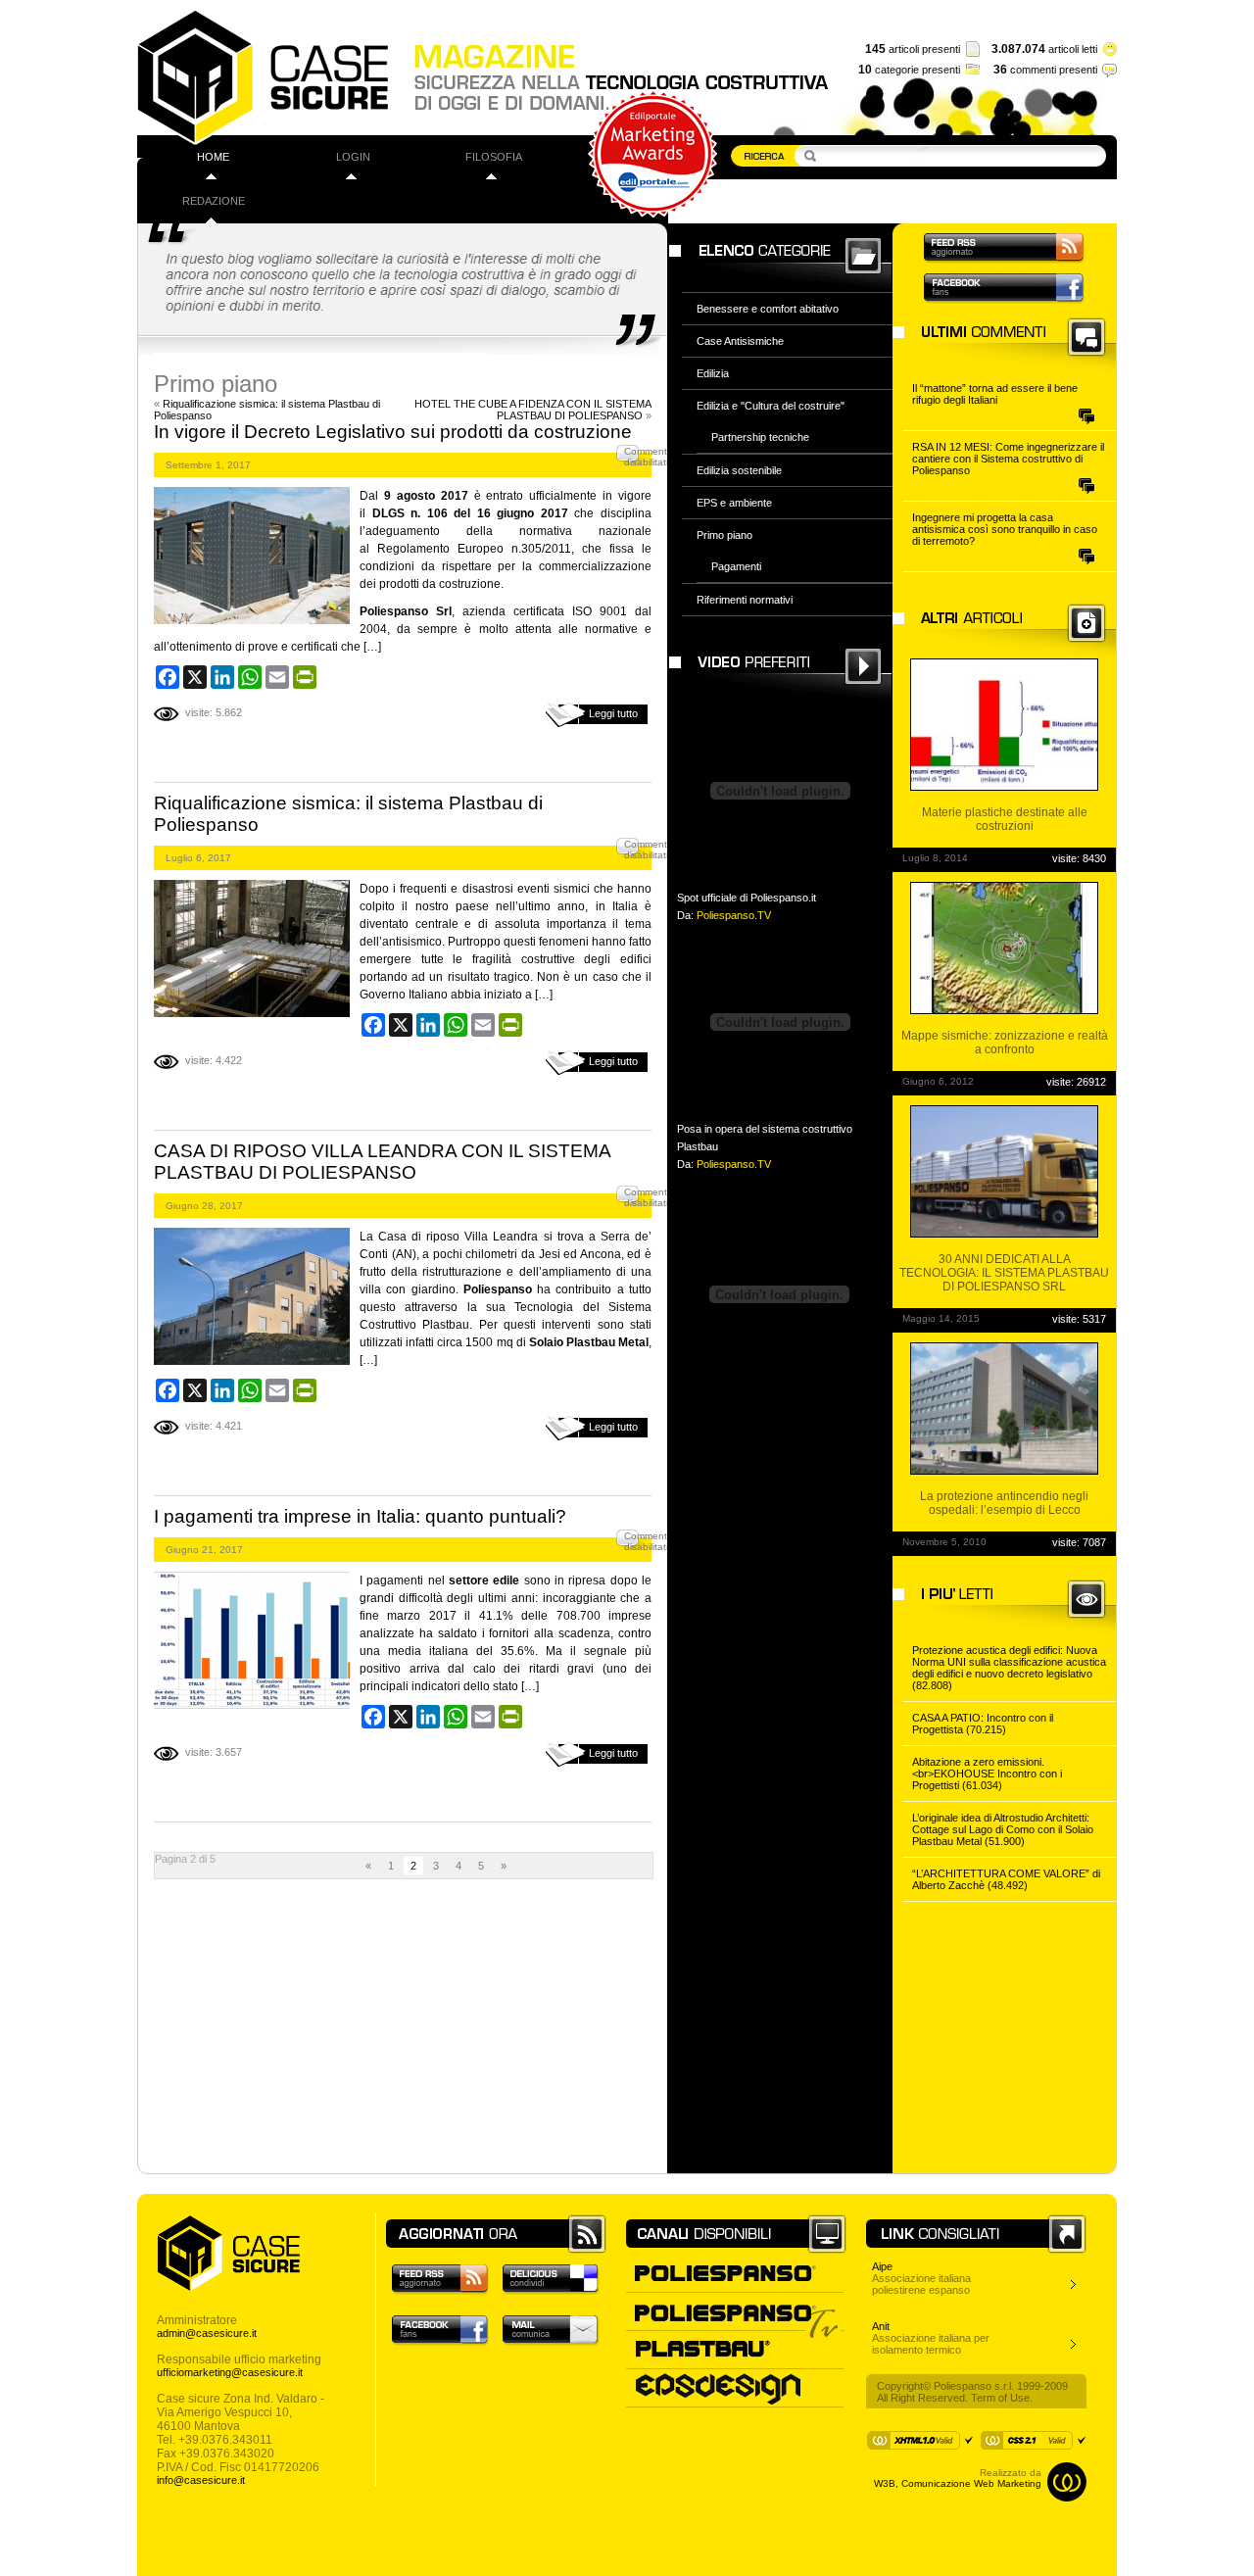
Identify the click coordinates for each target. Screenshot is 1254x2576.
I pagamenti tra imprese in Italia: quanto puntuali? (360, 1516)
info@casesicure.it (201, 2480)
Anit (881, 2326)
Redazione (214, 201)
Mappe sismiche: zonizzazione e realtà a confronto (1005, 1043)
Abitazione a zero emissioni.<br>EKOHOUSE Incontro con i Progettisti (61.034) (987, 1774)
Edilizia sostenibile (739, 470)
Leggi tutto (613, 713)
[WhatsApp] (250, 677)
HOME (213, 157)
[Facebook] (168, 677)
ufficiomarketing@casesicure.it (230, 2372)
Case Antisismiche (740, 341)
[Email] (277, 677)
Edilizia (713, 373)
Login (353, 157)
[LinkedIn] (222, 677)
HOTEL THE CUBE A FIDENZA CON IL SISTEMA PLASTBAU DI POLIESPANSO (533, 410)
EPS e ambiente (734, 503)
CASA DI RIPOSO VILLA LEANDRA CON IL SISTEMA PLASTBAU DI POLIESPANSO (382, 1162)
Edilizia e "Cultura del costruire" (771, 406)
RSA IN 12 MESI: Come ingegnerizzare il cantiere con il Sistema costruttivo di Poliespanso (1008, 459)
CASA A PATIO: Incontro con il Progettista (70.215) (983, 1724)
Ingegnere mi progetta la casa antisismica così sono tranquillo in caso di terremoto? (1005, 529)
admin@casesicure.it (207, 2333)
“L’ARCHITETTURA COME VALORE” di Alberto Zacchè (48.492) (1006, 1879)
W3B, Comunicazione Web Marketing (958, 2483)
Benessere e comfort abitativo (768, 309)
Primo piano (724, 535)
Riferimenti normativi (745, 600)
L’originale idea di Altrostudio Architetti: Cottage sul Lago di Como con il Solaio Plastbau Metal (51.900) (1003, 1829)
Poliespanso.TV (734, 915)
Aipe (882, 2266)
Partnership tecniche (760, 437)
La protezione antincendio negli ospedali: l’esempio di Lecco (1004, 1503)
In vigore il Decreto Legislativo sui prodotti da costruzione (393, 432)
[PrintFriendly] (305, 677)
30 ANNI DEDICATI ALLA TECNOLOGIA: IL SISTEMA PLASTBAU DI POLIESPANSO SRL (1004, 1273)
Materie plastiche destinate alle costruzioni (1005, 819)
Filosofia (494, 157)
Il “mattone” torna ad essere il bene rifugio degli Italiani (995, 394)
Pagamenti (736, 566)
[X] (195, 677)
